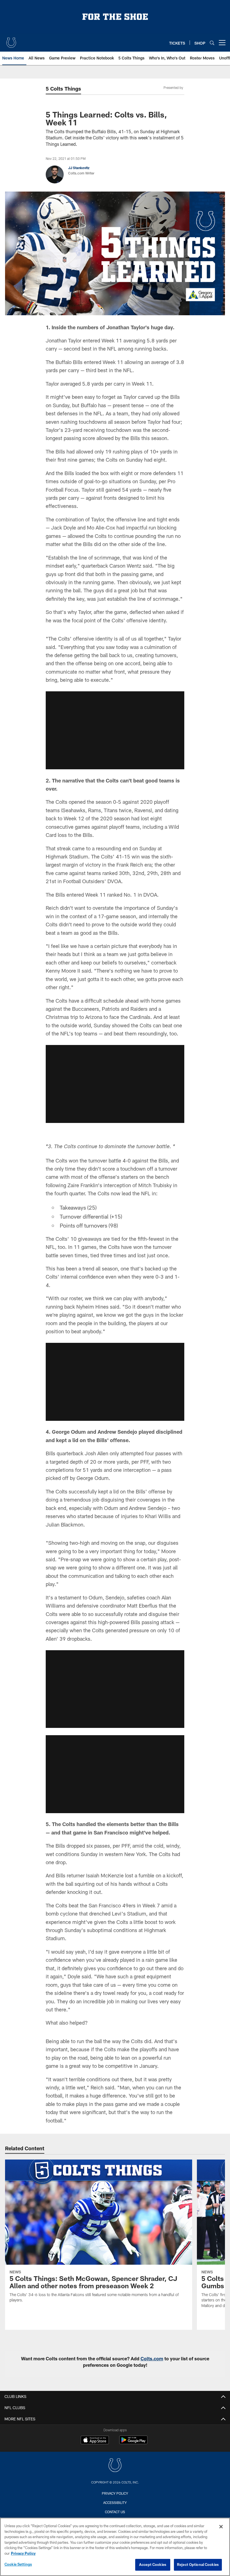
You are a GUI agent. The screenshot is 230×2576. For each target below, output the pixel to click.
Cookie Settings (18, 2564)
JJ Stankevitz (79, 168)
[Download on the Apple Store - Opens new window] (95, 2441)
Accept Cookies (153, 2565)
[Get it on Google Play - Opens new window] (133, 2443)
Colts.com (152, 2359)
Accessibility (115, 2503)
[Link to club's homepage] (11, 40)
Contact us (115, 2512)
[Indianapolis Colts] (115, 2466)
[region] (115, 2547)
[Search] (212, 43)
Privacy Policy (115, 2493)
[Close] (221, 2527)
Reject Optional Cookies (198, 2565)
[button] (115, 730)
